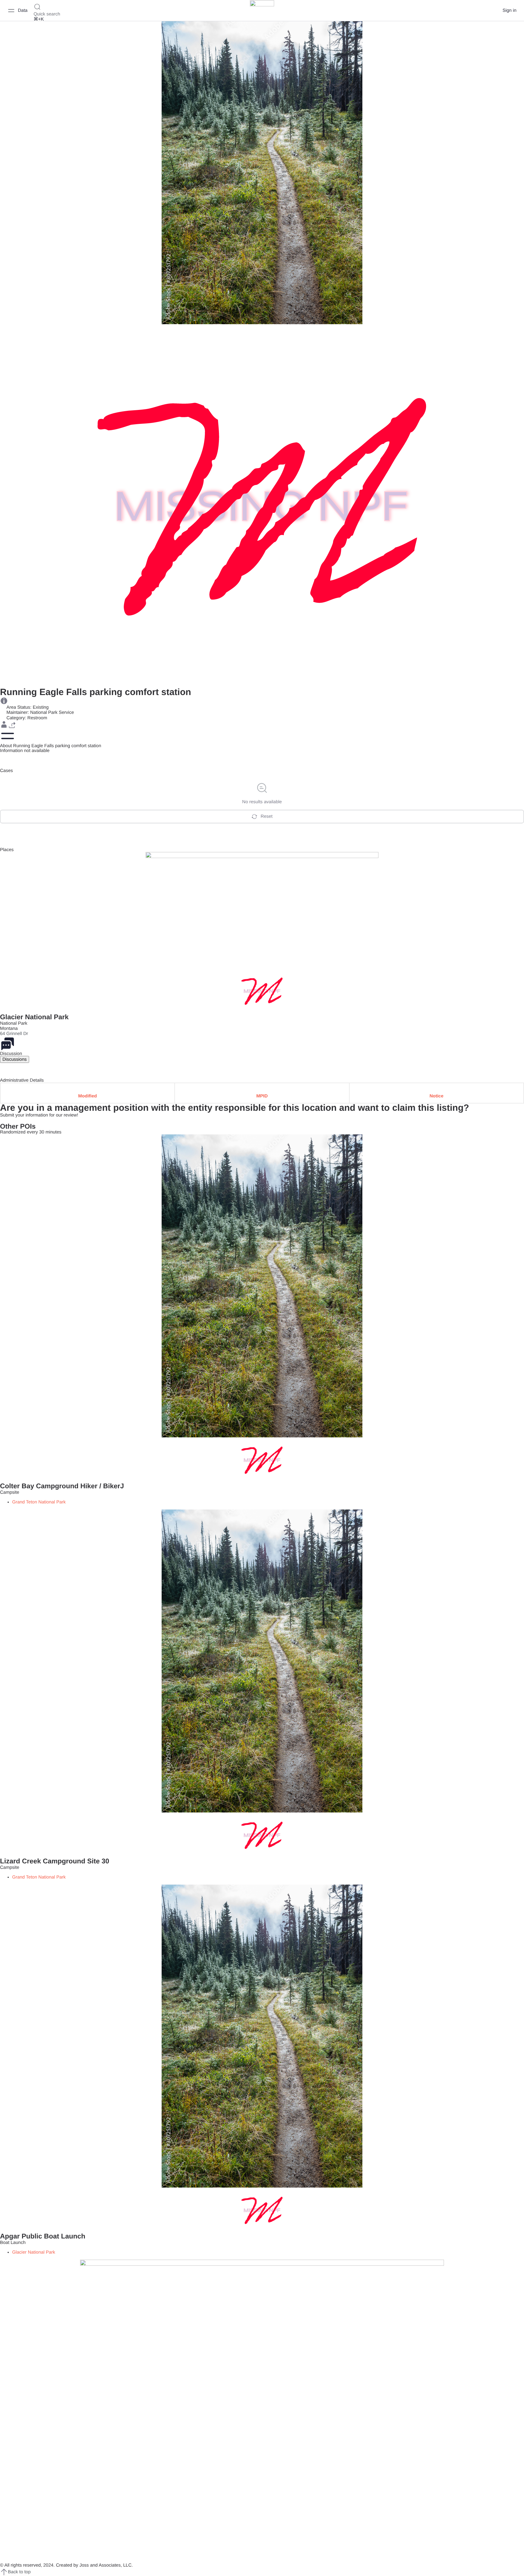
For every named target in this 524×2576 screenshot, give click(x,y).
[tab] (15, 1059)
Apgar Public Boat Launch (43, 2236)
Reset (266, 816)
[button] (4, 724)
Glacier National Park (34, 1017)
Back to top (19, 2572)
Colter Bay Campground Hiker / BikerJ (62, 1486)
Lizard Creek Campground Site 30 (55, 1861)
